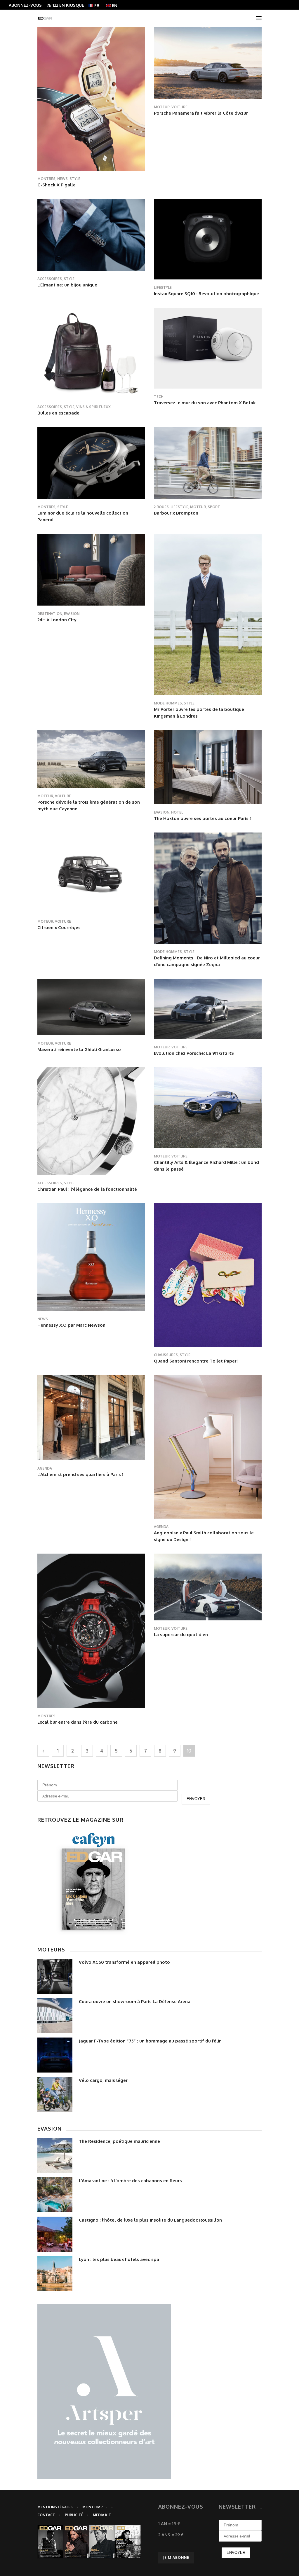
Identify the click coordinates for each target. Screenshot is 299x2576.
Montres (46, 179)
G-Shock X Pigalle (57, 185)
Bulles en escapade (58, 413)
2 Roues (161, 507)
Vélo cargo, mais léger (103, 2080)
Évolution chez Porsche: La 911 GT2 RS (194, 1053)
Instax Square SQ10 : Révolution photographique (206, 294)
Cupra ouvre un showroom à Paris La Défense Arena (135, 2001)
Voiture (179, 107)
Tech (159, 397)
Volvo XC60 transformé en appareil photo (124, 1962)
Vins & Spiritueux (93, 407)
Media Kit (102, 2515)
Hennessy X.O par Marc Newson (71, 1325)
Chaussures (166, 1355)
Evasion (72, 614)
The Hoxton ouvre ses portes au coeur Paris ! (202, 818)
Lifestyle (163, 287)
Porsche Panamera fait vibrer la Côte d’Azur (201, 113)
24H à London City (57, 620)
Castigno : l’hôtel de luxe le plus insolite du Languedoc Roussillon (150, 2220)
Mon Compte (95, 2507)
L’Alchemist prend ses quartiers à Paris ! (80, 1474)
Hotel (177, 812)
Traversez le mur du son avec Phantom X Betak (205, 403)
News (62, 179)
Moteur (162, 107)
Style (75, 179)
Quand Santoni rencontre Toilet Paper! (196, 1361)
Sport (214, 507)
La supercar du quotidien (181, 1635)
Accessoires (50, 279)
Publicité (74, 2515)
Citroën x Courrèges (59, 927)
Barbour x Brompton (176, 513)
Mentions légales (55, 2507)
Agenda (45, 1468)
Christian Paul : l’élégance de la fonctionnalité (87, 1189)
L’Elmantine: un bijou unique (67, 285)
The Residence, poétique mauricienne (119, 2141)
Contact (46, 2515)
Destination (50, 614)
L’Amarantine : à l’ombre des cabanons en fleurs (130, 2181)
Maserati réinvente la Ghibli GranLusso (79, 1049)
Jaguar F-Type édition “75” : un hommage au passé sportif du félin (150, 2041)
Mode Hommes (168, 703)
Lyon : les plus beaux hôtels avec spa (119, 2259)
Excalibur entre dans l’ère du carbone (78, 1722)
